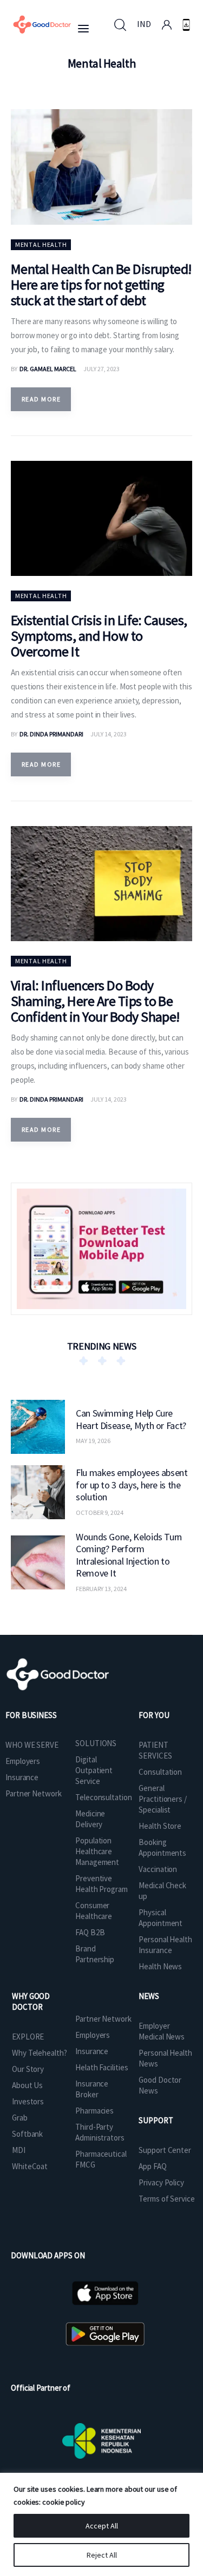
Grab (20, 2118)
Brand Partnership (95, 1954)
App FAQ (152, 2166)
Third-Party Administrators (100, 2132)
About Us (27, 2085)
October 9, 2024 (100, 1512)
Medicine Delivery (90, 1819)
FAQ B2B (90, 1932)
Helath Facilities (101, 2067)
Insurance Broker (92, 2089)
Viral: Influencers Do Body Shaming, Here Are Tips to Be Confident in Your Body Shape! (95, 1001)
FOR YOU (154, 1715)
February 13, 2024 (101, 1589)
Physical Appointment (161, 1918)
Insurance (22, 1777)
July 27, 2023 (101, 369)
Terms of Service (166, 2199)
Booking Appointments (162, 1847)
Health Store (160, 1826)
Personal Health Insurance (165, 1945)
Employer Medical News (162, 2031)
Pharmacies (94, 2111)
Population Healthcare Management (97, 1851)
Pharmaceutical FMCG (101, 2159)
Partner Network (34, 1793)
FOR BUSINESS (31, 1715)
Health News (160, 1966)
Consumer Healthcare (94, 1911)
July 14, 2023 (109, 734)
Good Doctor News (160, 2085)
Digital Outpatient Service (94, 1770)
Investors (28, 2101)
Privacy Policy (161, 2182)
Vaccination (158, 1869)
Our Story (28, 2069)
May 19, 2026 (93, 1441)
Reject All (102, 2555)
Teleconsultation (103, 1797)
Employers (23, 1761)
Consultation (160, 1772)
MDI (19, 2150)
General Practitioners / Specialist (163, 1799)
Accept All (102, 2526)
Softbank (27, 2134)
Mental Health (41, 244)
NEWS (149, 1996)
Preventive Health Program (101, 1884)
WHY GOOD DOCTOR (31, 2001)
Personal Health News (165, 2058)
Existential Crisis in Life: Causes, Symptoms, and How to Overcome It (99, 636)
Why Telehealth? (40, 2053)
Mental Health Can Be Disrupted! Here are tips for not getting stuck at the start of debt (101, 284)
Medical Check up (162, 1891)
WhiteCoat (30, 2166)
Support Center (165, 2150)
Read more (41, 399)
